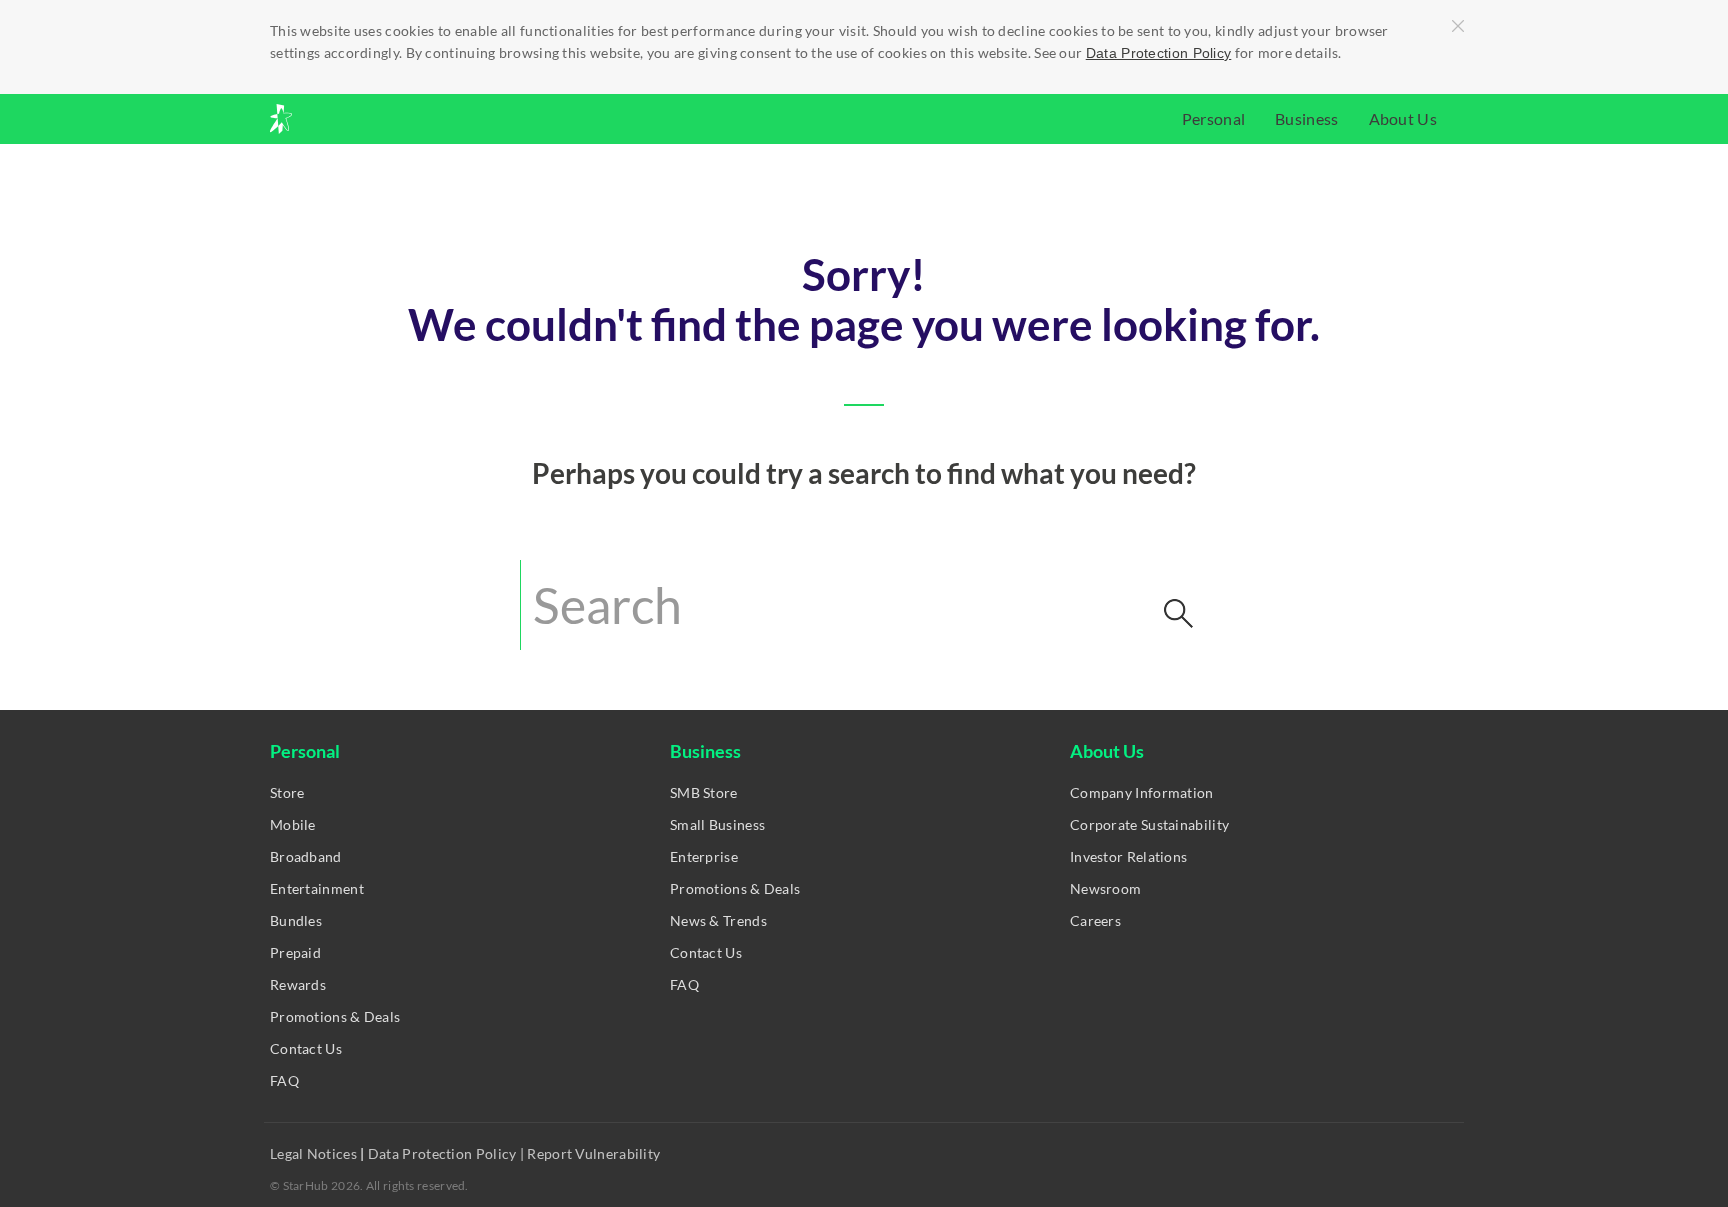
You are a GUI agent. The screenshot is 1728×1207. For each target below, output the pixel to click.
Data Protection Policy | (446, 1153)
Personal (1213, 118)
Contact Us (306, 1048)
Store (287, 792)
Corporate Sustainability (1149, 824)
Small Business (717, 824)
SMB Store (704, 792)
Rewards (298, 984)
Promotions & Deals (335, 1016)
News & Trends (718, 920)
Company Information (1142, 792)
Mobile (293, 824)
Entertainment (317, 888)
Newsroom (1105, 888)
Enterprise (704, 856)
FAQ (284, 1080)
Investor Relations (1128, 856)
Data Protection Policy (1159, 53)
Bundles (296, 920)
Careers (1095, 920)
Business (1306, 118)
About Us (1403, 118)
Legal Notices (315, 1153)
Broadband (306, 856)
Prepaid (295, 952)
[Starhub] (334, 119)
